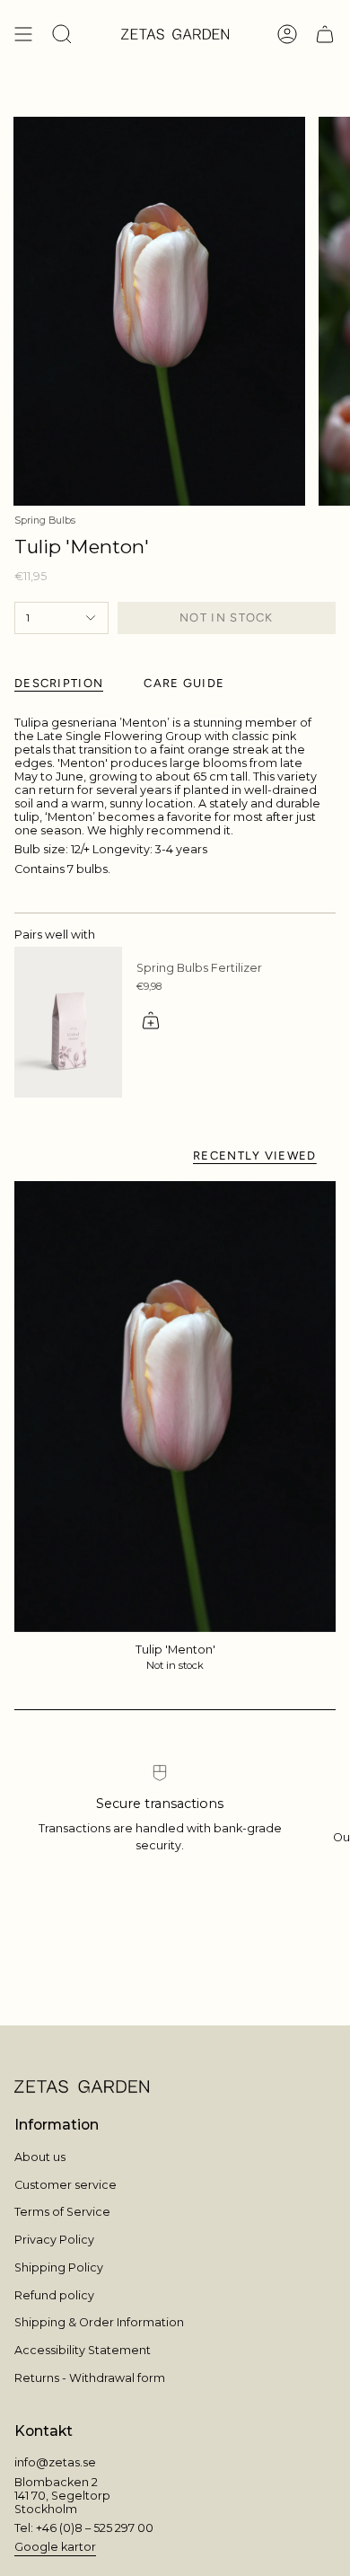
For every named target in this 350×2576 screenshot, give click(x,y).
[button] (62, 34)
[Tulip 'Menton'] (175, 1406)
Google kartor (55, 2547)
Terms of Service (62, 2212)
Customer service (66, 2185)
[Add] (151, 1020)
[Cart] (325, 34)
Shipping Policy (59, 2267)
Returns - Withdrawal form (90, 2378)
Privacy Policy (54, 2240)
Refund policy (54, 2295)
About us (40, 2157)
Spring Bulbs (45, 520)
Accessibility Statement (83, 2350)
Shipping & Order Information (99, 2322)
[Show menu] (23, 34)
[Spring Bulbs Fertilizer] (68, 1022)
